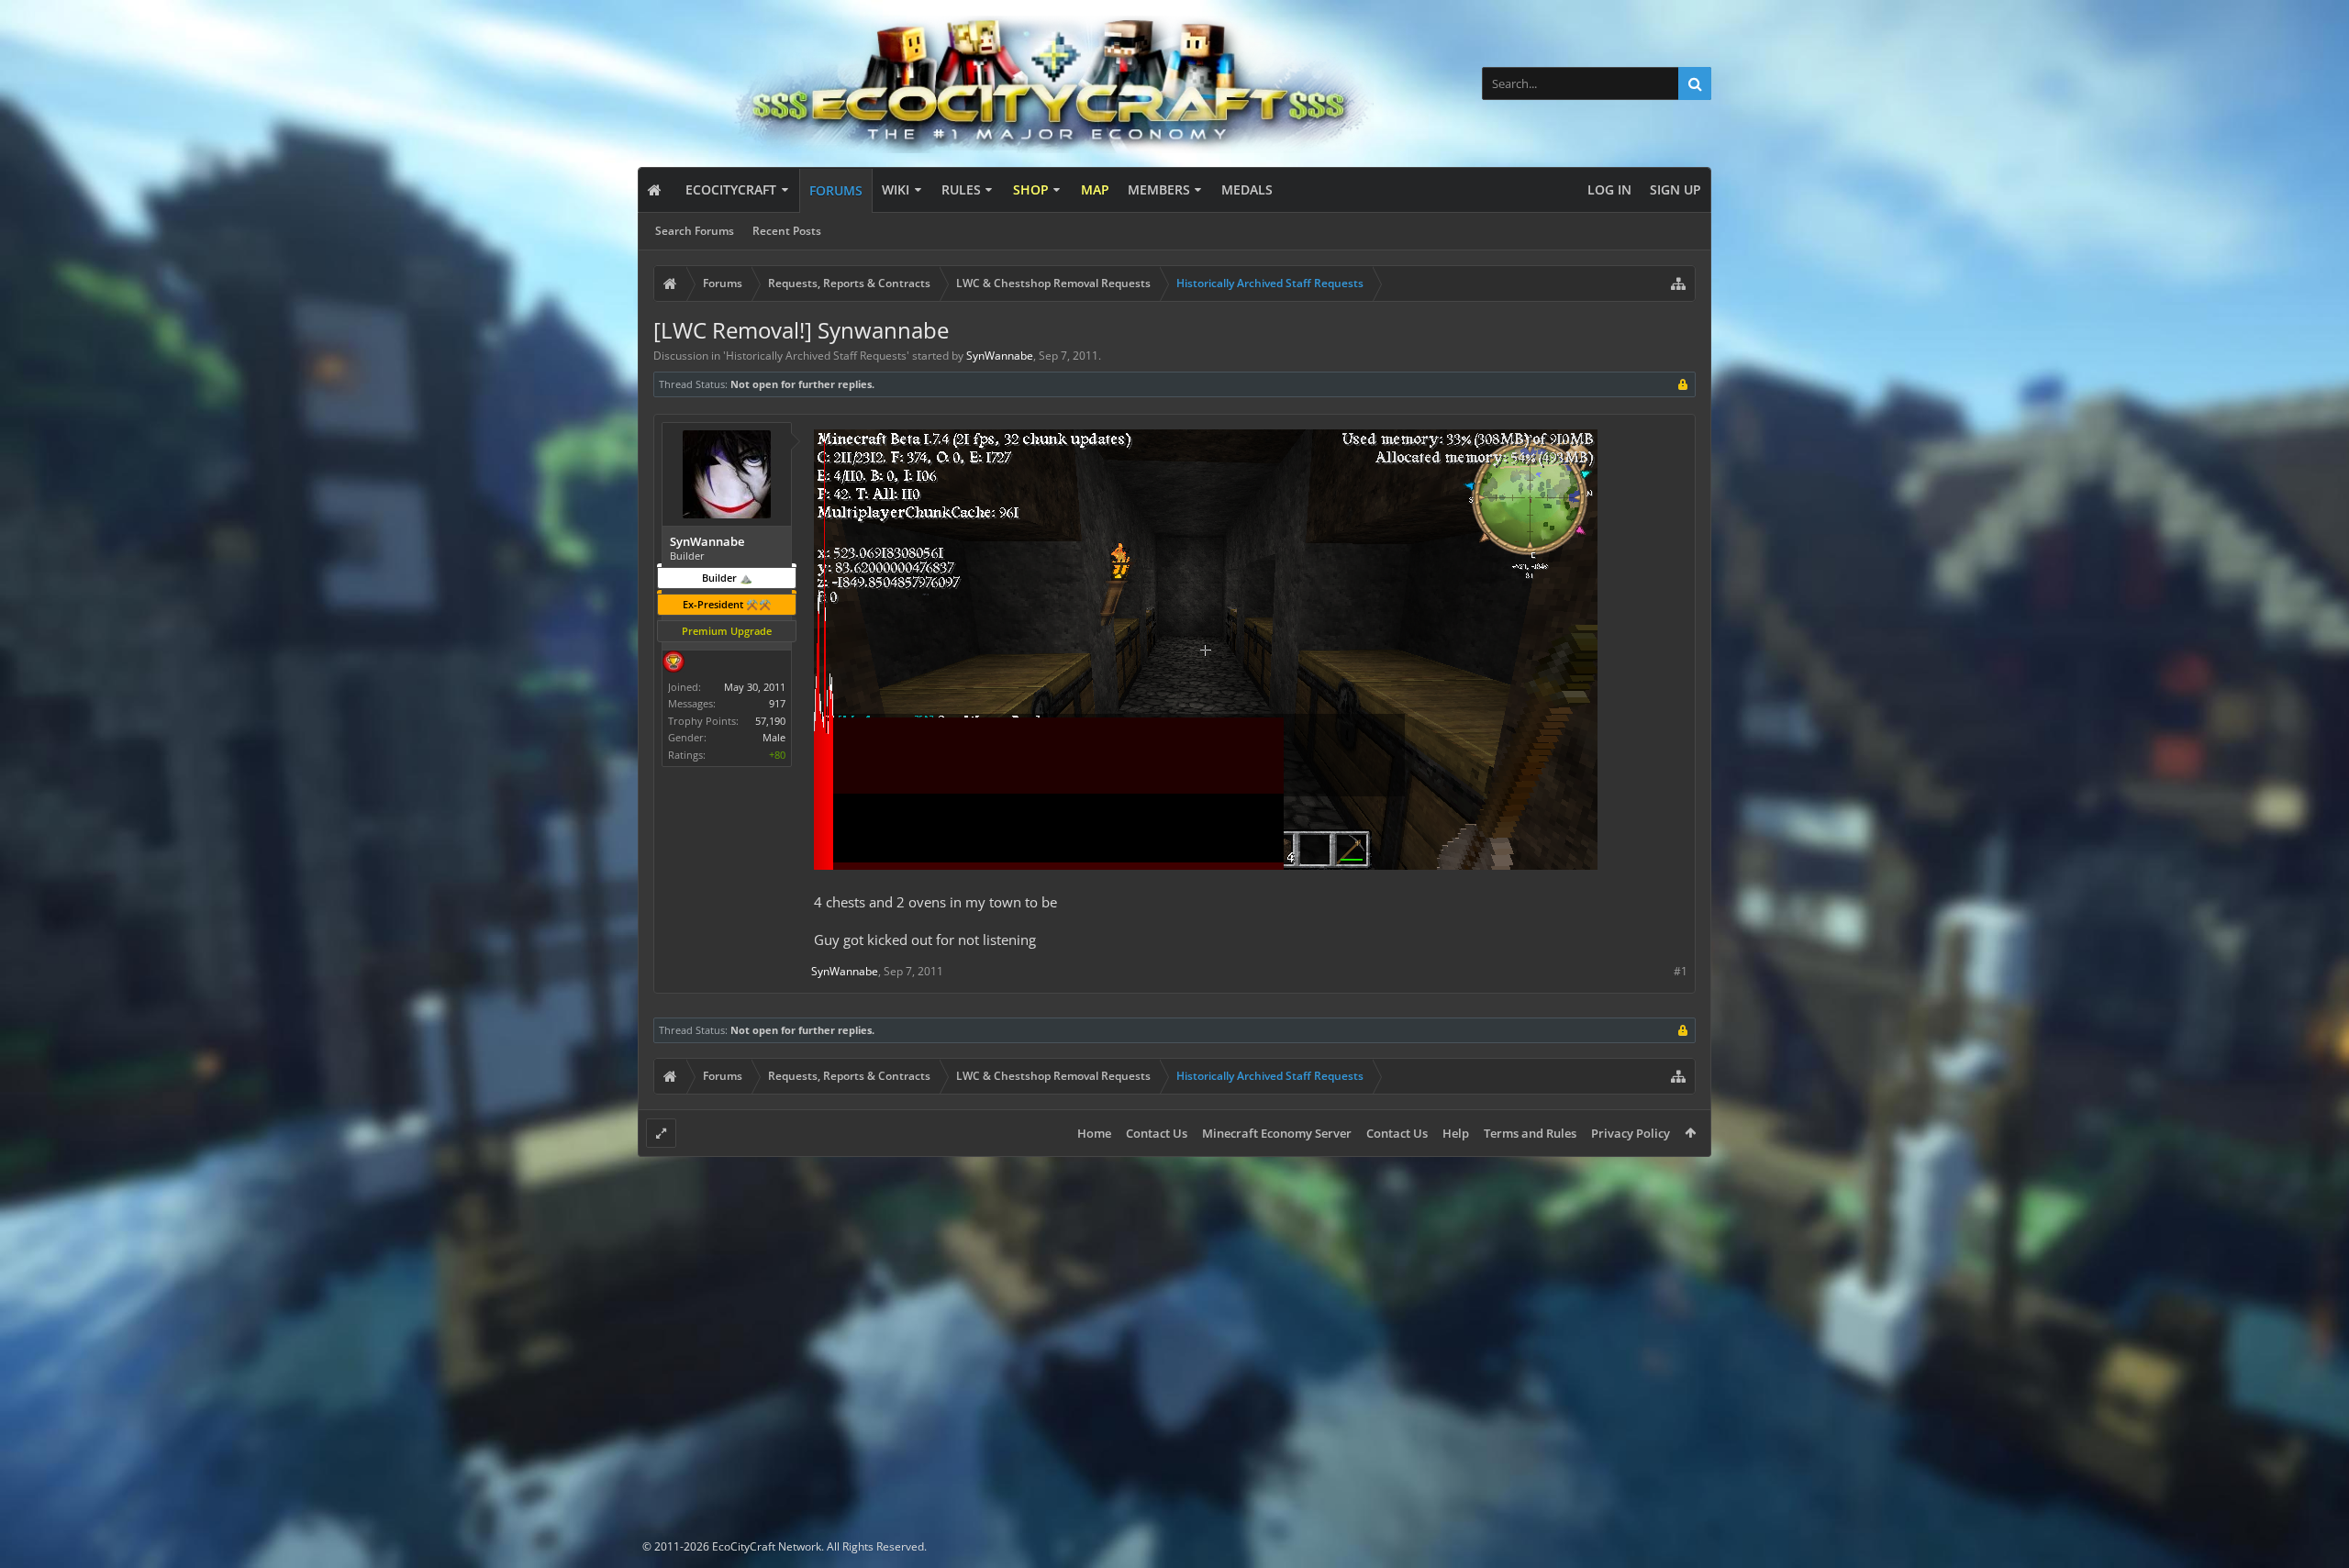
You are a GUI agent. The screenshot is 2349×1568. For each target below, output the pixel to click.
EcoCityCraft (731, 189)
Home (1094, 1133)
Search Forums (695, 231)
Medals (1247, 189)
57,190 (770, 721)
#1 (1681, 971)
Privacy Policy (1631, 1133)
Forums (836, 190)
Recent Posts (787, 231)
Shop (1031, 189)
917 (777, 703)
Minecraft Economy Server (1277, 1133)
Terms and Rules (1530, 1133)
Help (1456, 1133)
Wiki (896, 189)
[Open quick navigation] (1678, 284)
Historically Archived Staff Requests (816, 356)
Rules (961, 189)
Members (1159, 189)
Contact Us (1157, 1133)
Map (1095, 189)
